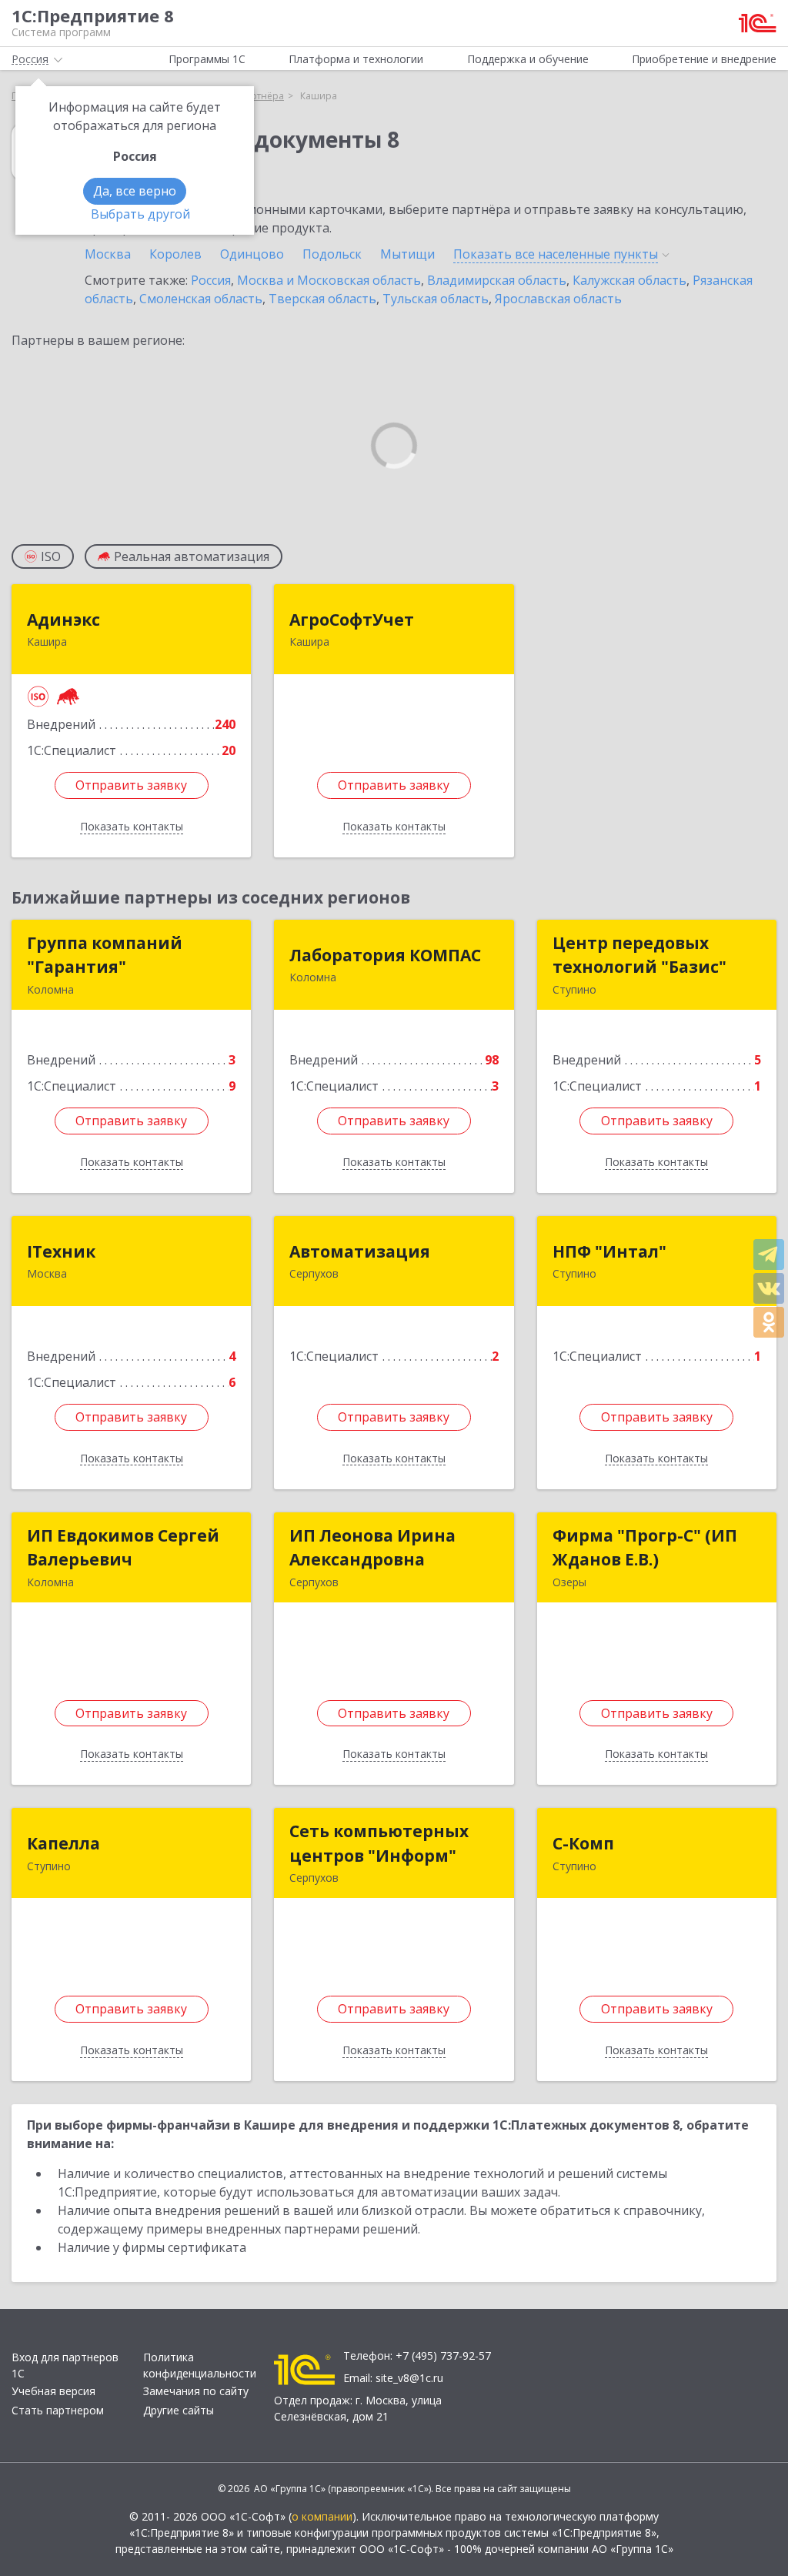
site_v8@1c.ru (409, 2378)
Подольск (332, 254)
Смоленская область (201, 299)
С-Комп (583, 1843)
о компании (322, 2516)
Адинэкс (63, 620)
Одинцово (252, 254)
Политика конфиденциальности (200, 2365)
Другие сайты (179, 2410)
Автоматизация (360, 1251)
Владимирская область (497, 280)
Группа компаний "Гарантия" (105, 955)
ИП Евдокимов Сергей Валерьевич (123, 1548)
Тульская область (436, 299)
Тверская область (322, 299)
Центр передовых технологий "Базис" (639, 955)
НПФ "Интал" (609, 1251)
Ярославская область (558, 299)
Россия (211, 280)
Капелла (63, 1843)
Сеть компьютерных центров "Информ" (379, 1843)
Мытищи (407, 254)
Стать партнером (58, 2410)
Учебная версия (53, 2391)
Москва (108, 254)
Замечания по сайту (196, 2391)
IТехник (61, 1251)
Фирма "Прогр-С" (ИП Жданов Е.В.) (645, 1548)
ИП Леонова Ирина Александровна (372, 1548)
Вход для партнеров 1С (65, 2365)
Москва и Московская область (329, 280)
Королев (175, 254)
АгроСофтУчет (352, 620)
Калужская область (629, 280)
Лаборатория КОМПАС (385, 955)
